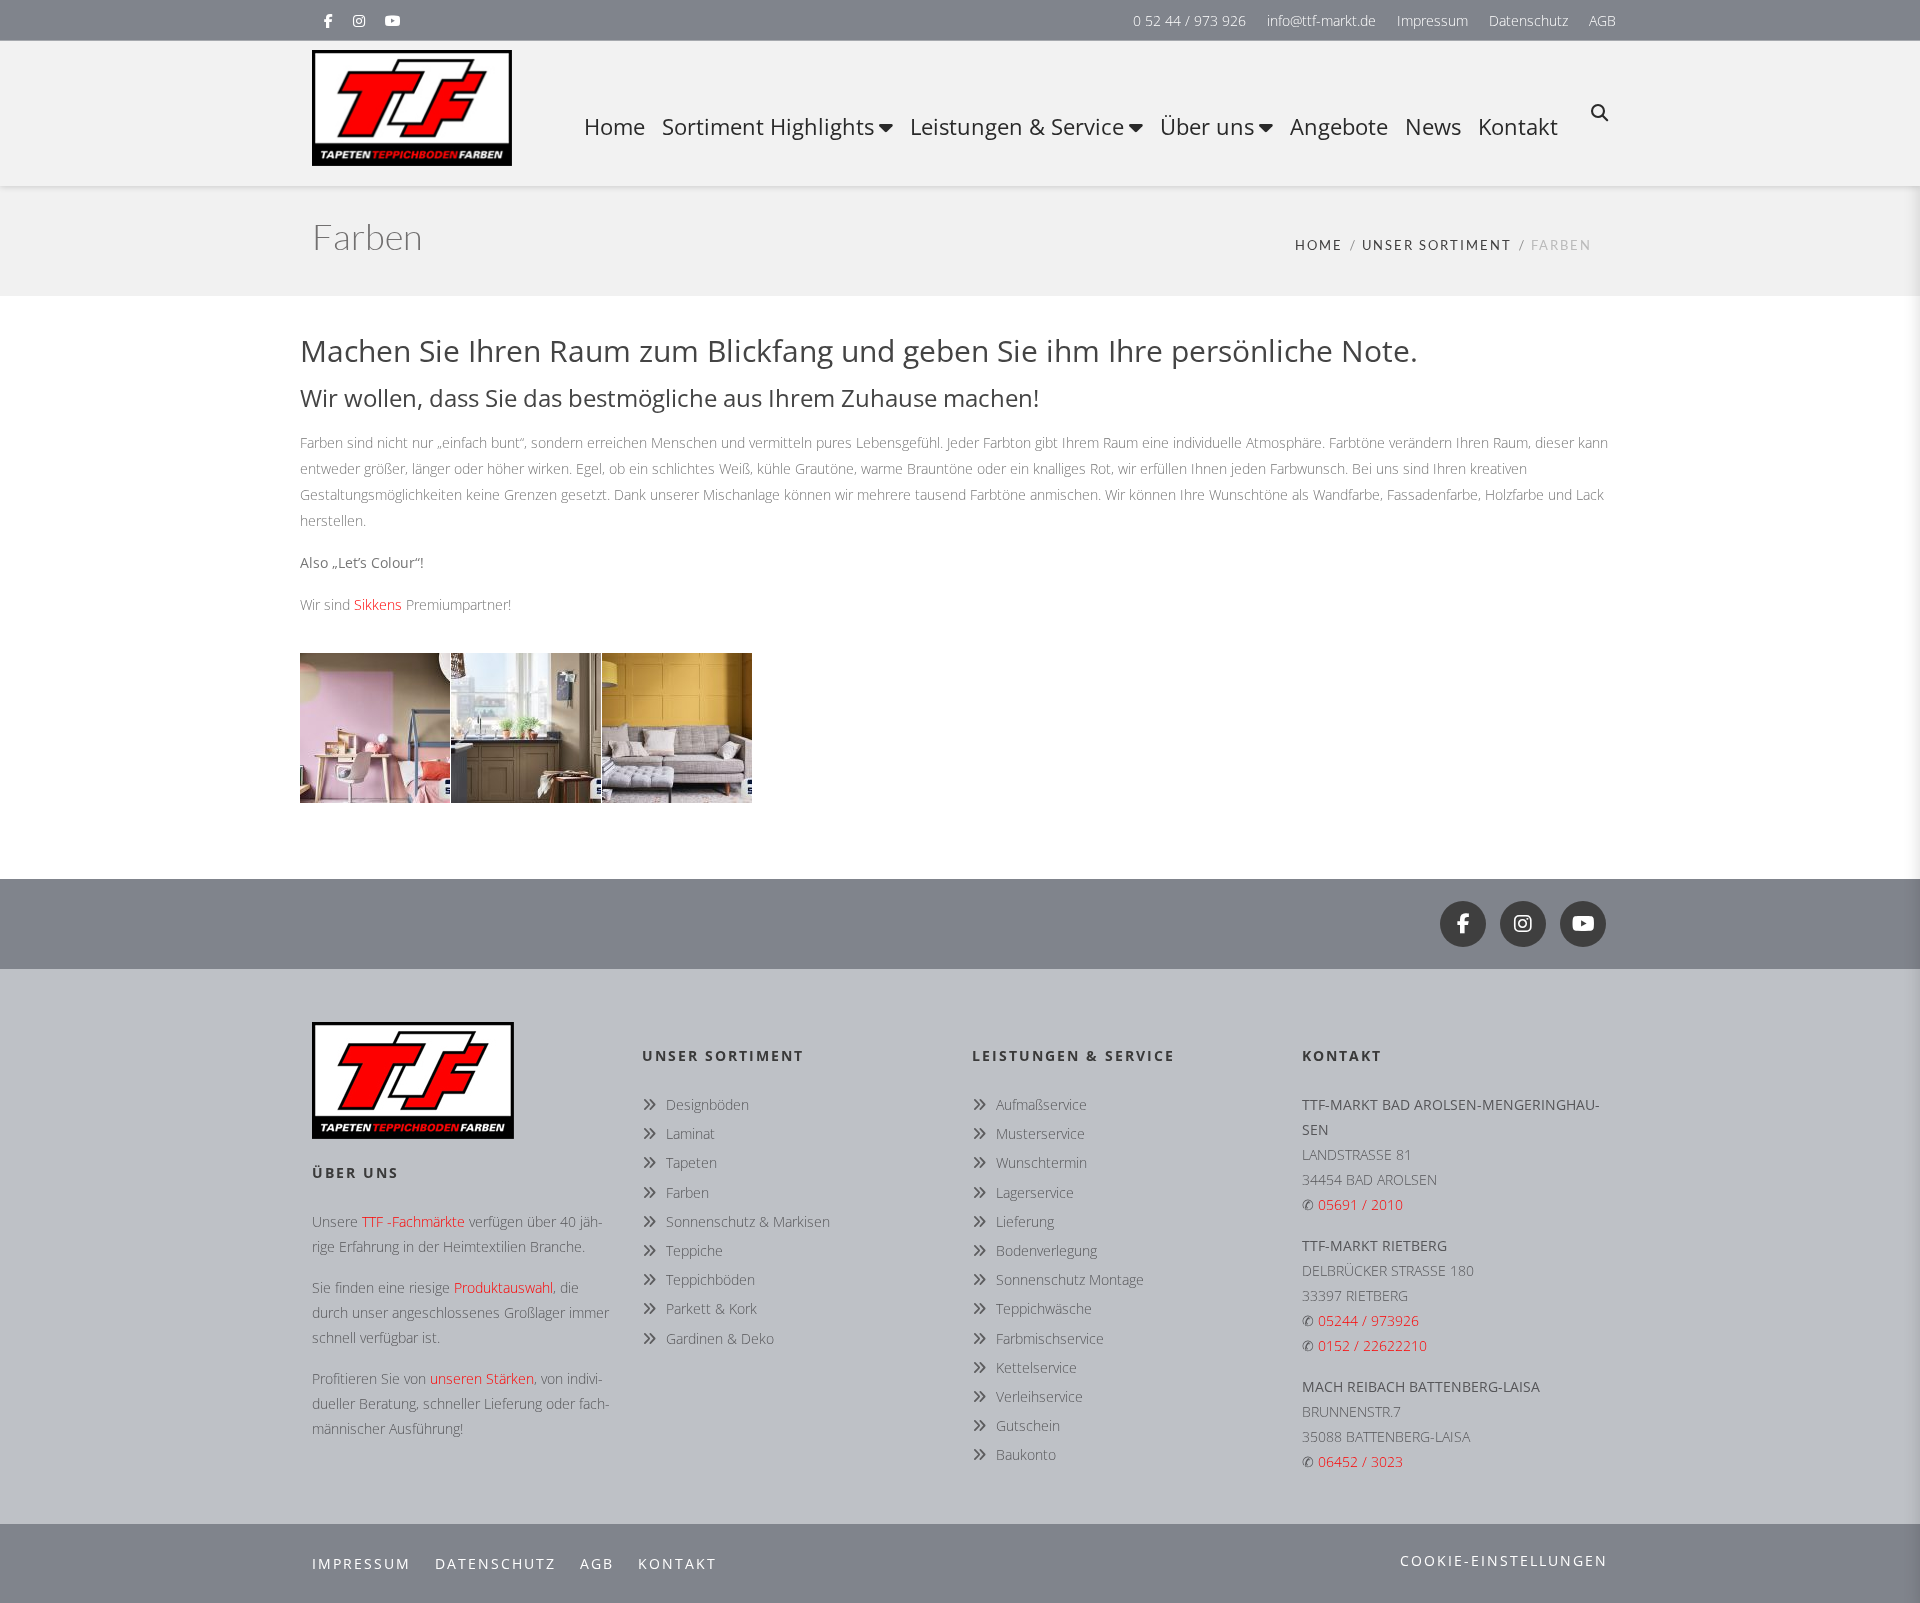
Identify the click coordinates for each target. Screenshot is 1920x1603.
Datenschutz (1528, 20)
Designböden (707, 1104)
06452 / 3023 (1360, 1461)
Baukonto (1026, 1454)
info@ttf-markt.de (1321, 20)
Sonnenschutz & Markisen (748, 1221)
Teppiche (694, 1250)
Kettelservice (1036, 1367)
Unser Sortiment (1437, 245)
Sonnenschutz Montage (1070, 1279)
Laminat (690, 1133)
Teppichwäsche (1044, 1308)
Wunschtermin (1041, 1162)
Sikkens (378, 604)
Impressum (1432, 20)
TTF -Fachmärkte (413, 1221)
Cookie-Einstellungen (1504, 1560)
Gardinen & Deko (720, 1338)
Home (1319, 245)
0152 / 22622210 (1372, 1345)
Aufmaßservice (1041, 1104)
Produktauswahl (503, 1287)
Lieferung (1025, 1221)
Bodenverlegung (1046, 1250)
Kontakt (677, 1563)
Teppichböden (710, 1279)
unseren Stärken (482, 1378)
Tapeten (691, 1162)
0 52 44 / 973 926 (1189, 20)
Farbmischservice (1050, 1338)
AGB (1602, 20)
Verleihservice (1039, 1396)
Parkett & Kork (711, 1308)
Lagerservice (1035, 1192)
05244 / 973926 (1368, 1320)
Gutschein (1028, 1425)
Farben (687, 1192)
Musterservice (1040, 1133)
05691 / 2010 (1360, 1204)
